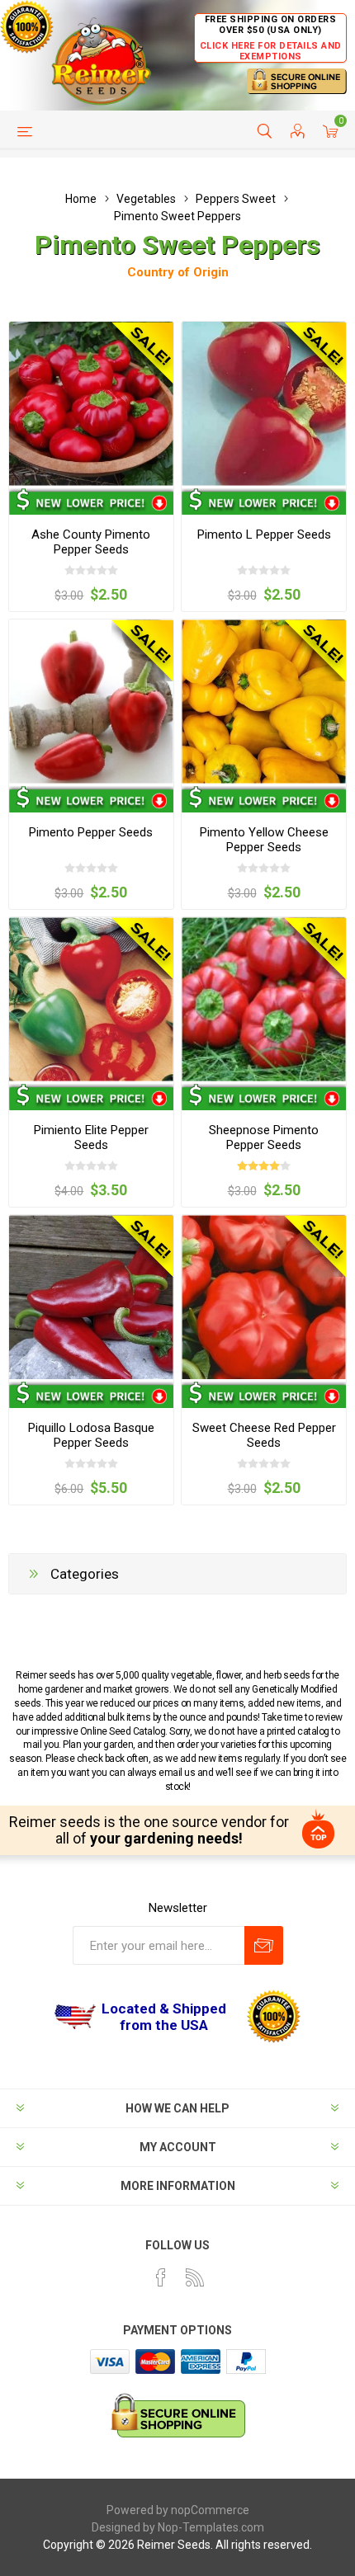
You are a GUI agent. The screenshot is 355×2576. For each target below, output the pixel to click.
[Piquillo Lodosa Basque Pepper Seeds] (91, 1297)
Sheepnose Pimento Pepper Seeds (264, 1137)
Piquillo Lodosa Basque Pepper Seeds (91, 1435)
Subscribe (264, 1945)
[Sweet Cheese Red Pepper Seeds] (264, 1297)
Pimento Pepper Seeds (91, 832)
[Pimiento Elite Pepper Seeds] (91, 999)
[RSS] (195, 2277)
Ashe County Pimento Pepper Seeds (91, 542)
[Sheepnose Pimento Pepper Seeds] (264, 999)
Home (81, 199)
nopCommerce (210, 2510)
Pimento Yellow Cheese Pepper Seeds (264, 840)
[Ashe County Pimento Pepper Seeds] (91, 404)
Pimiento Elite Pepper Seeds (91, 1137)
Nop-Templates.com (211, 2527)
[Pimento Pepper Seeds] (91, 702)
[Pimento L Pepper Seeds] (264, 404)
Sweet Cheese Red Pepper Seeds (264, 1435)
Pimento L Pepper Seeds (264, 535)
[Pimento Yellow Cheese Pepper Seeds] (264, 702)
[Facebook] (161, 2277)
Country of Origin (178, 272)
